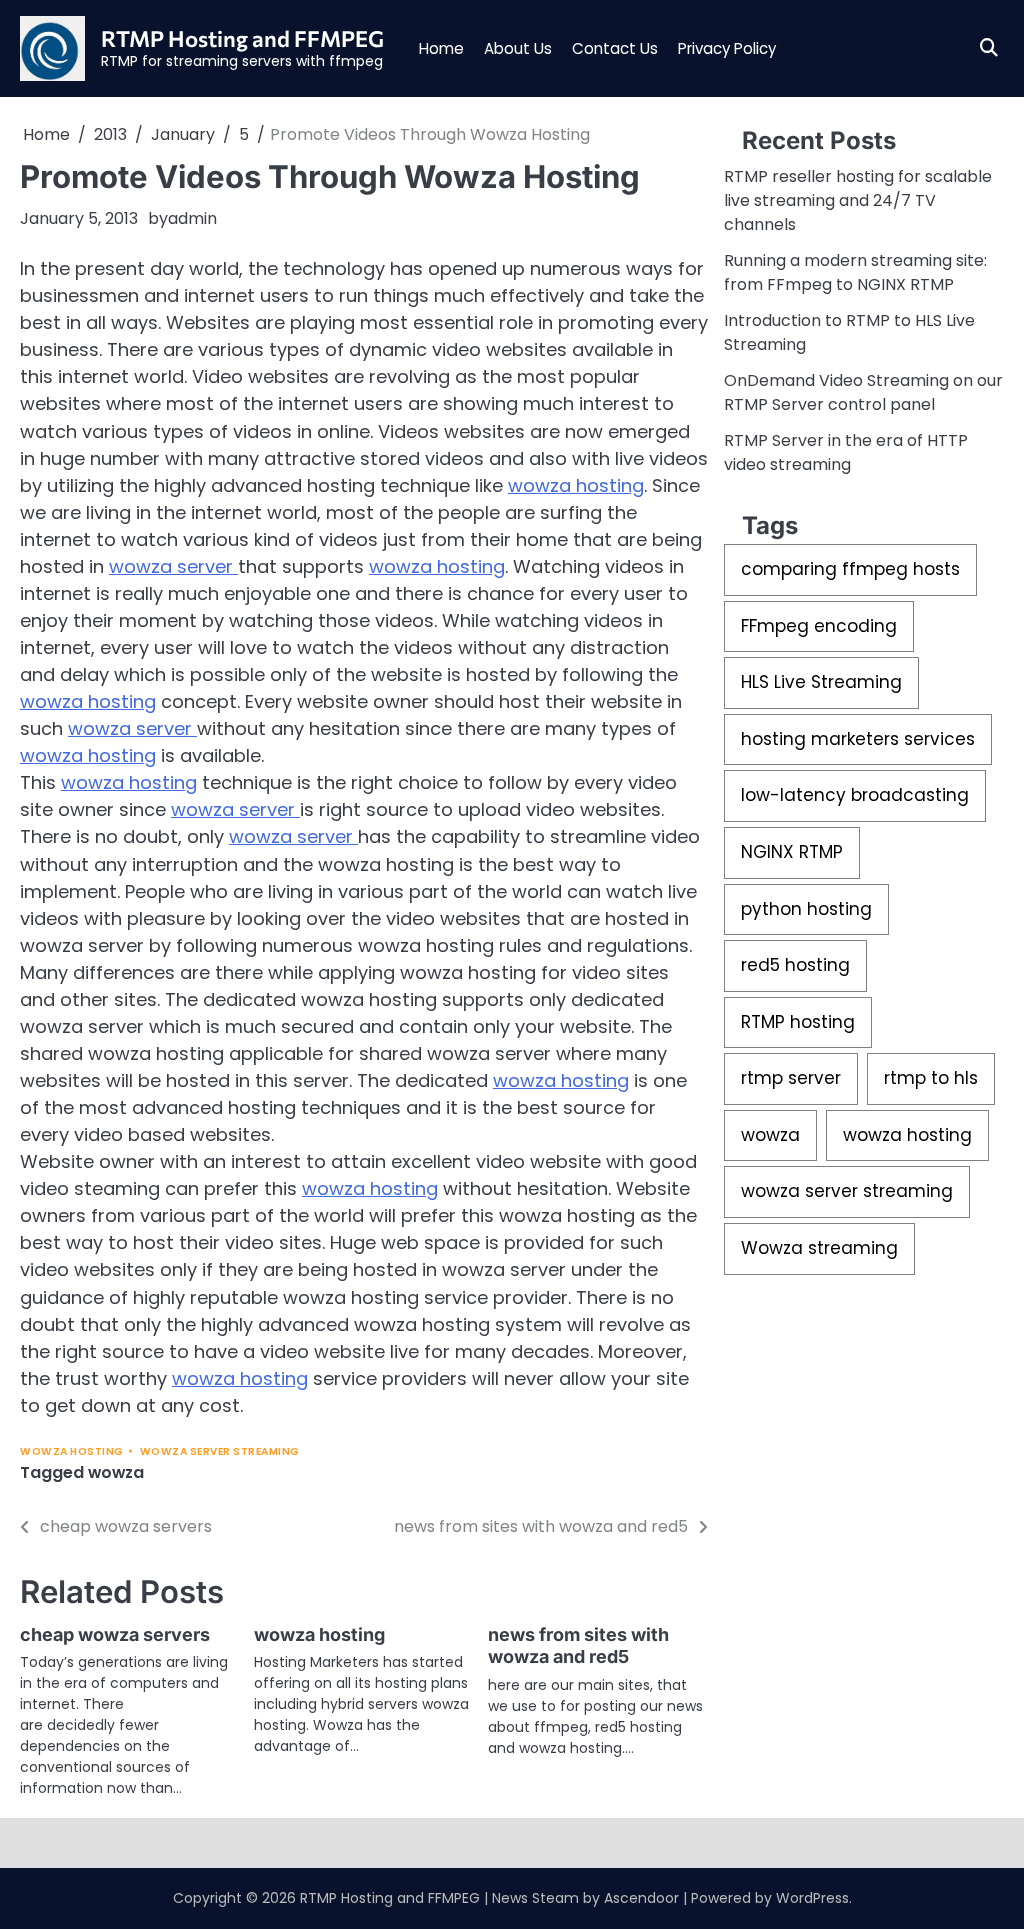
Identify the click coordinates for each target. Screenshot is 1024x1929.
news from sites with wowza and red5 (578, 1646)
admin (192, 218)
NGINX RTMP (792, 852)
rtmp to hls (931, 1078)
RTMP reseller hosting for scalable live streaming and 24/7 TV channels (858, 200)
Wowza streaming (819, 1248)
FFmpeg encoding (819, 626)
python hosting (806, 909)
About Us (518, 48)
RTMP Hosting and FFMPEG (242, 38)
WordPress (812, 1898)
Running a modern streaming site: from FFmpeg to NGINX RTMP (855, 272)
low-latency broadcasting (855, 795)
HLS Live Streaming (821, 682)
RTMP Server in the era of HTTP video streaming (846, 452)
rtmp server (791, 1078)
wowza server (173, 566)
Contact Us (615, 48)
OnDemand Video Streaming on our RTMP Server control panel (863, 392)
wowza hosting (576, 485)
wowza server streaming (220, 1451)
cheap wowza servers (115, 1634)
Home (441, 48)
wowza (116, 1472)
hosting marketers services (858, 739)
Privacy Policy (727, 48)
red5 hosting (795, 965)
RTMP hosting (798, 1022)
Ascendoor (641, 1898)
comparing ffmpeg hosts (850, 569)
